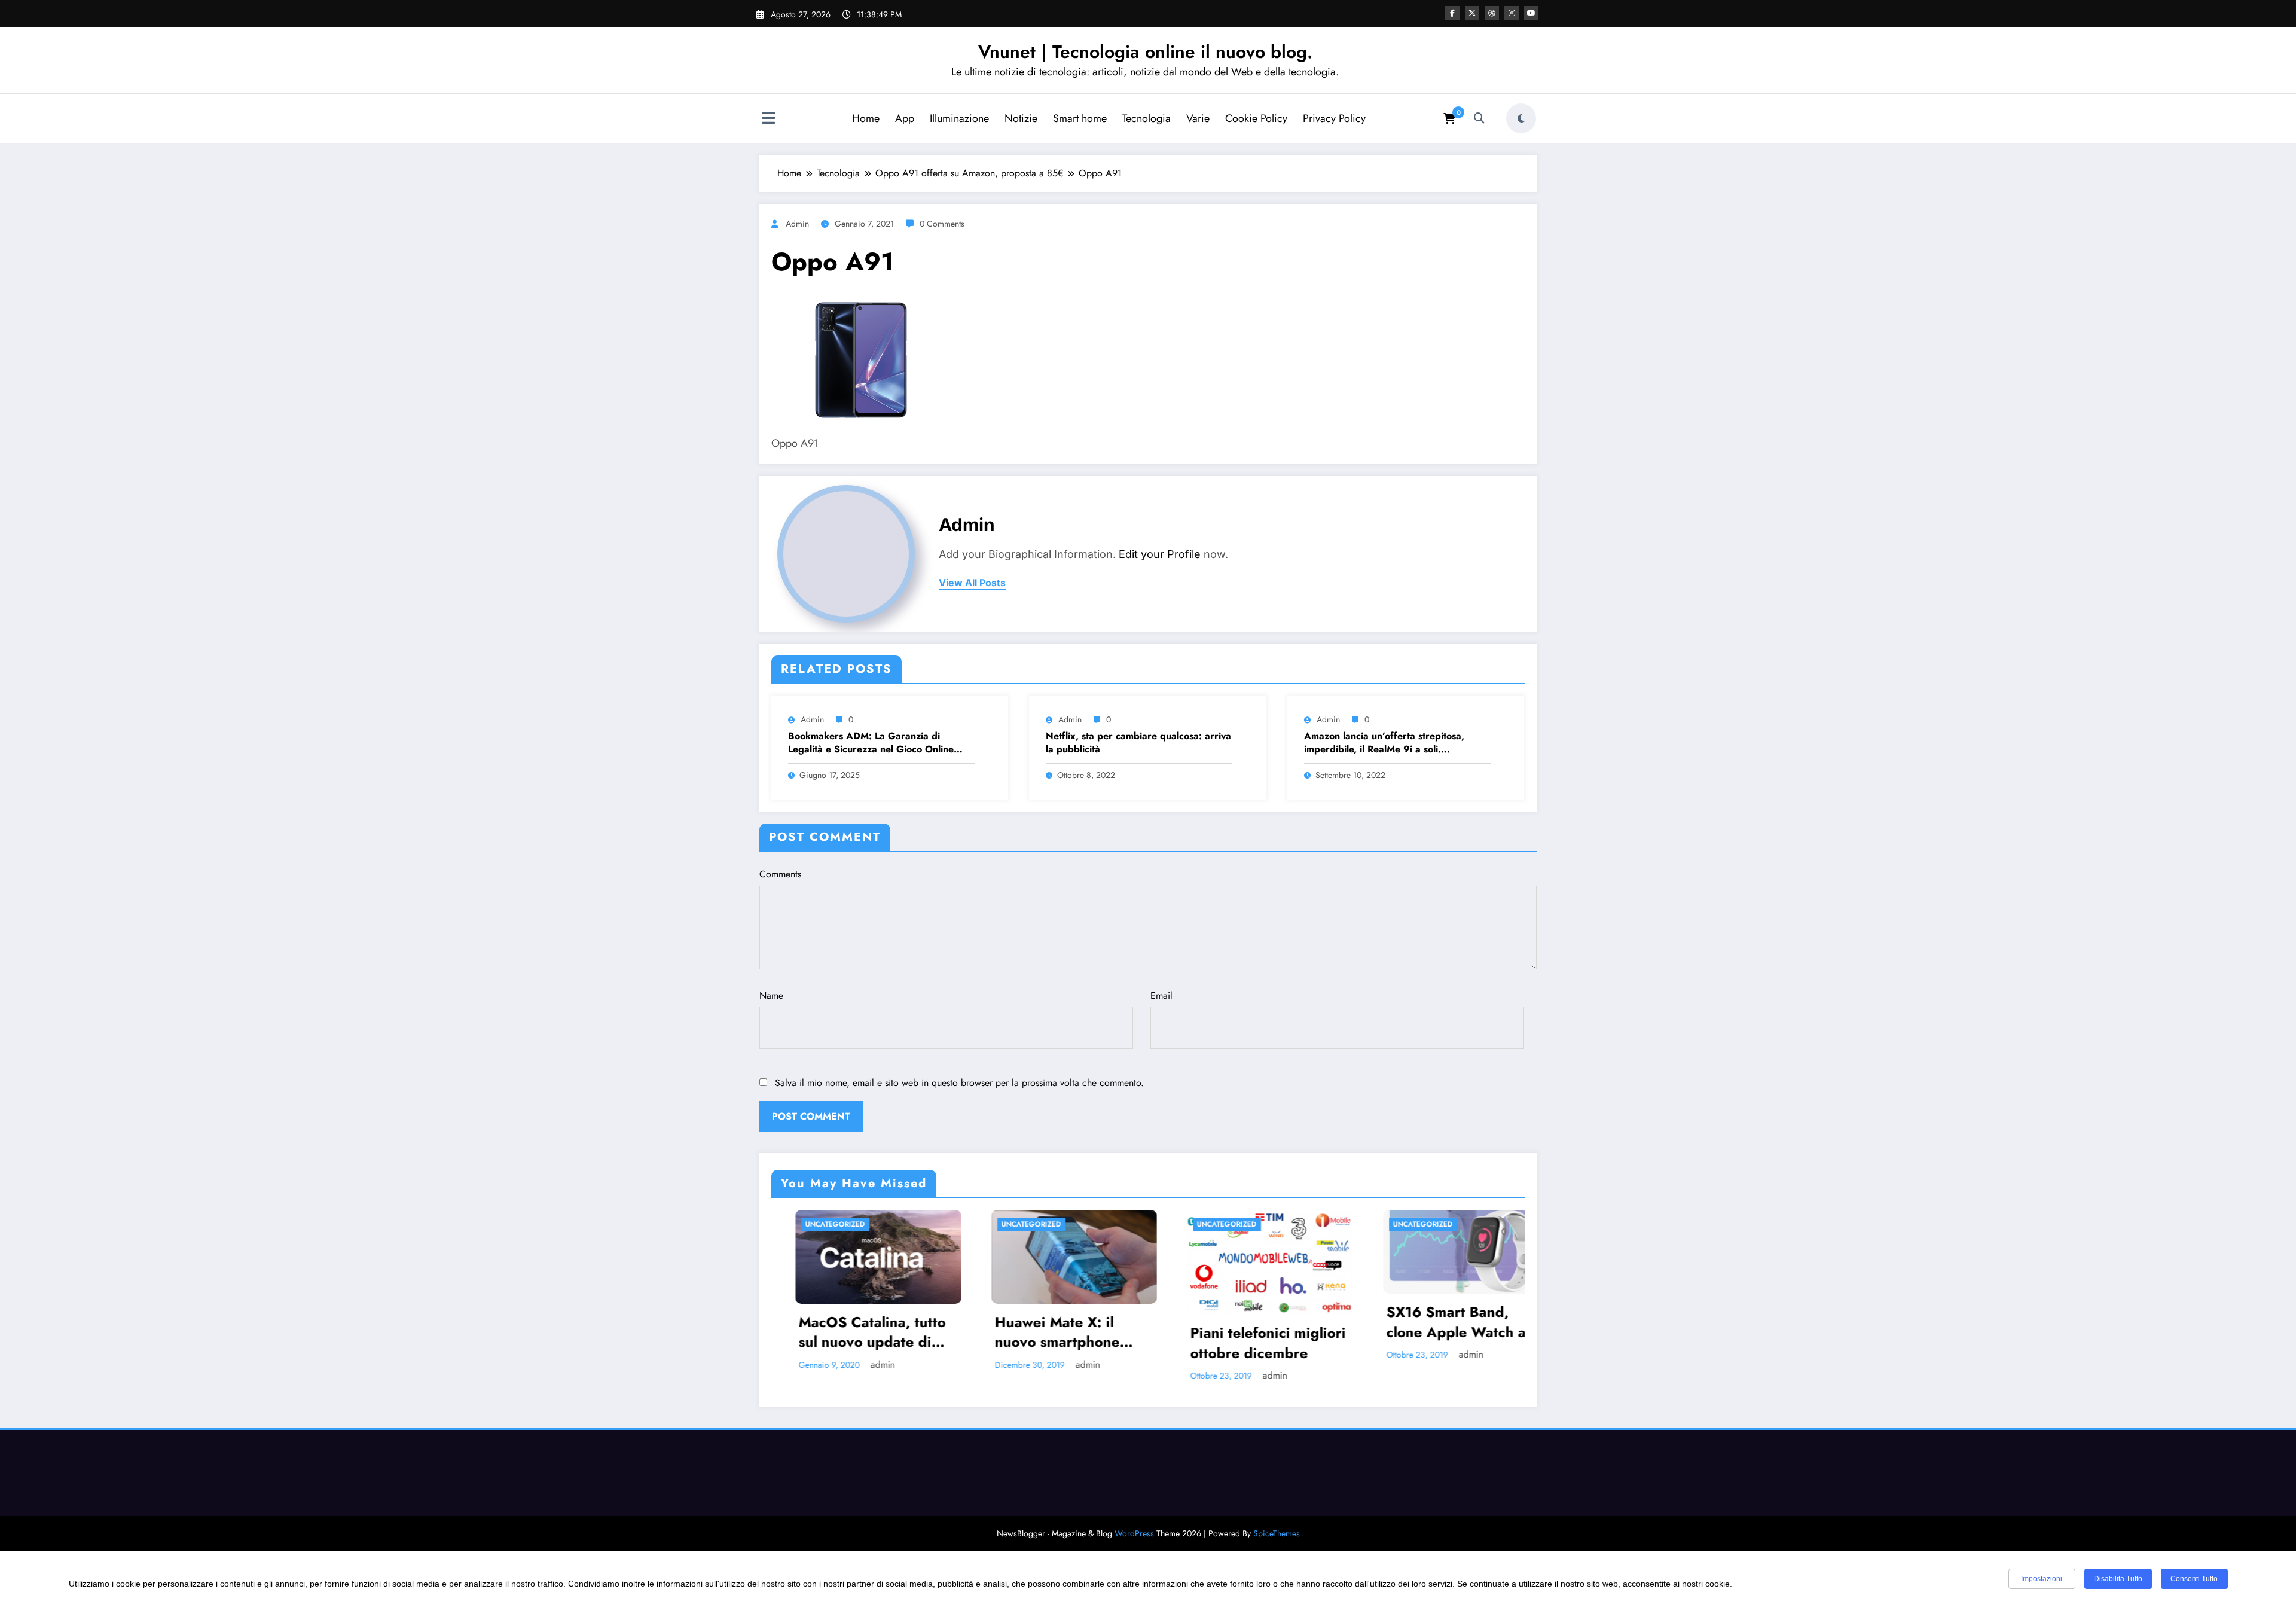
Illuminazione (959, 118)
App (905, 118)
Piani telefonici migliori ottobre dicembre (1058, 1343)
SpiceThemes (1277, 1533)
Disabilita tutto (2118, 1579)
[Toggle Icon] (768, 120)
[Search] (1479, 118)
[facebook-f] (1452, 13)
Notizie (1021, 118)
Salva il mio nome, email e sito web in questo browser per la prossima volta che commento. (959, 1083)
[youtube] (1531, 13)
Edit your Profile (1160, 554)
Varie (1198, 118)
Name (771, 995)
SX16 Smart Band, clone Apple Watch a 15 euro (1246, 1322)
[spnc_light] (1521, 118)
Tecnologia (1147, 118)
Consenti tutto (2194, 1579)
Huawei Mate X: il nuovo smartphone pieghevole (847, 1332)
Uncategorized (821, 1224)
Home (866, 118)
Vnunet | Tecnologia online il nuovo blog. (1145, 52)
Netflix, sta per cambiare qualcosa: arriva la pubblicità (1138, 743)
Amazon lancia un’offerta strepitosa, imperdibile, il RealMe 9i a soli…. (1384, 743)
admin (797, 224)
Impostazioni (2042, 1579)
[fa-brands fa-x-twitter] (1472, 13)
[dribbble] (1492, 13)
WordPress (1134, 1533)
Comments (780, 874)
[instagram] (1512, 13)
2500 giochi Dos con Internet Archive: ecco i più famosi (1447, 1332)
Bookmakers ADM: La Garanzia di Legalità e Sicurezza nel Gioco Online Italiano (871, 743)
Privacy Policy (1334, 118)
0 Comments (942, 224)
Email (1161, 995)
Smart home (1080, 118)
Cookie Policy (1256, 118)
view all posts (972, 583)
